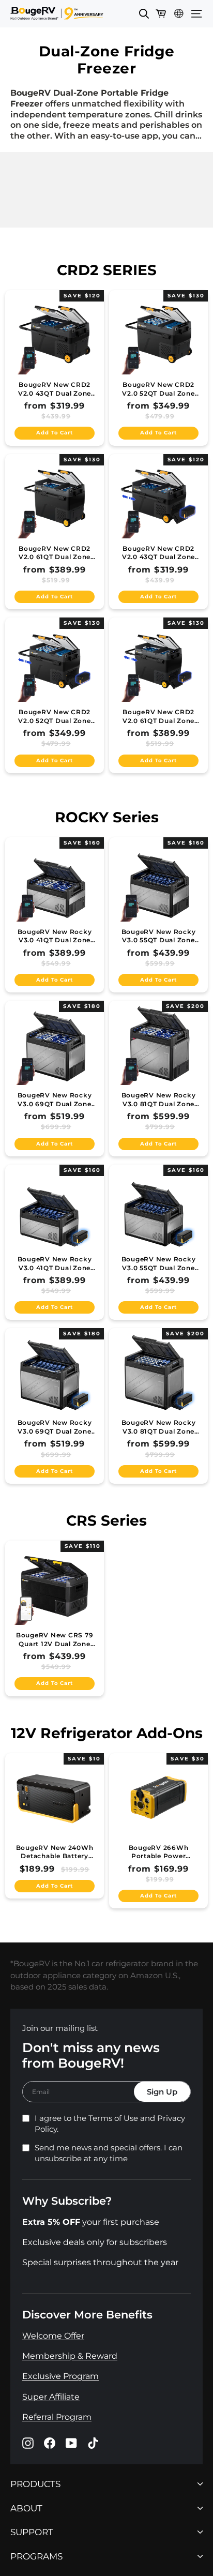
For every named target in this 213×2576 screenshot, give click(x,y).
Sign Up (162, 2092)
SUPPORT (32, 2532)
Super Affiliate (51, 2397)
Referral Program (57, 2417)
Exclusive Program (60, 2377)
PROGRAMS (36, 2557)
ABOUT (26, 2509)
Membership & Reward (70, 2356)
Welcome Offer (53, 2336)
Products (35, 2484)
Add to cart (54, 433)
